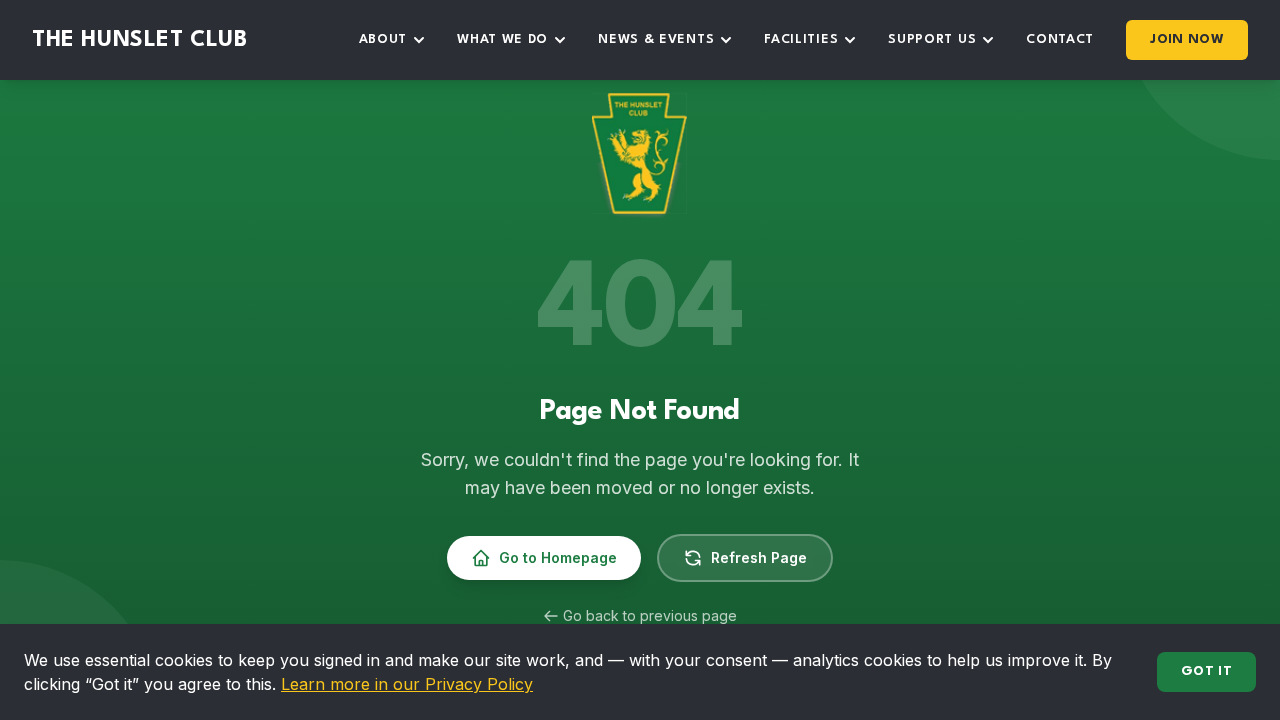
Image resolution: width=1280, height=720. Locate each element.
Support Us (932, 39)
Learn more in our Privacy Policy (407, 684)
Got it (1206, 671)
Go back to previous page (650, 615)
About (383, 39)
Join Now (1187, 39)
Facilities (801, 39)
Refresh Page (759, 557)
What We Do (502, 39)
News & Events (656, 39)
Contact (1060, 39)
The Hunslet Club (140, 40)
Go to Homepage (558, 557)
